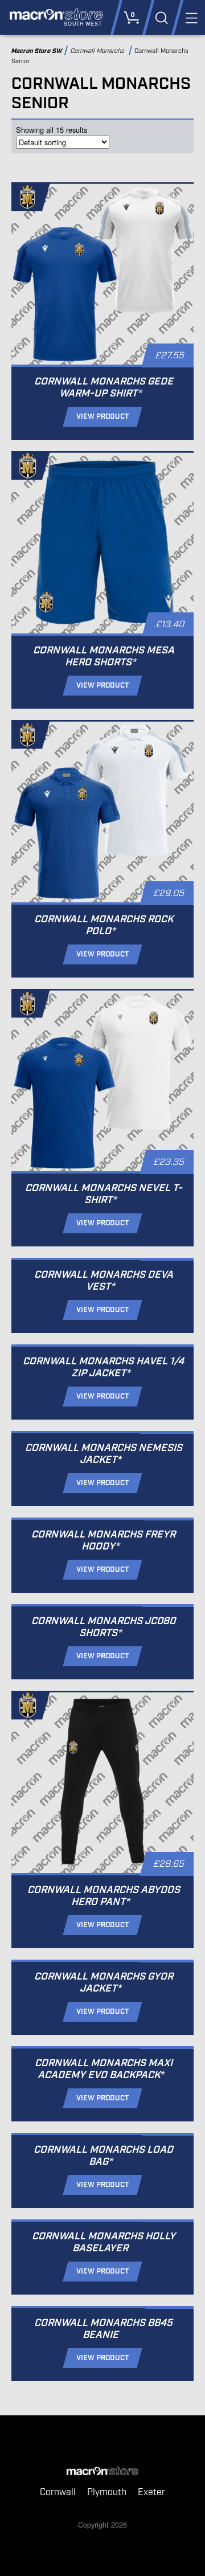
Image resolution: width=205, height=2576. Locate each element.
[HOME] (102, 2472)
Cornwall (58, 2493)
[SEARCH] (161, 17)
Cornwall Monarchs (99, 51)
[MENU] (190, 17)
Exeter (151, 2493)
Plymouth (107, 2493)
